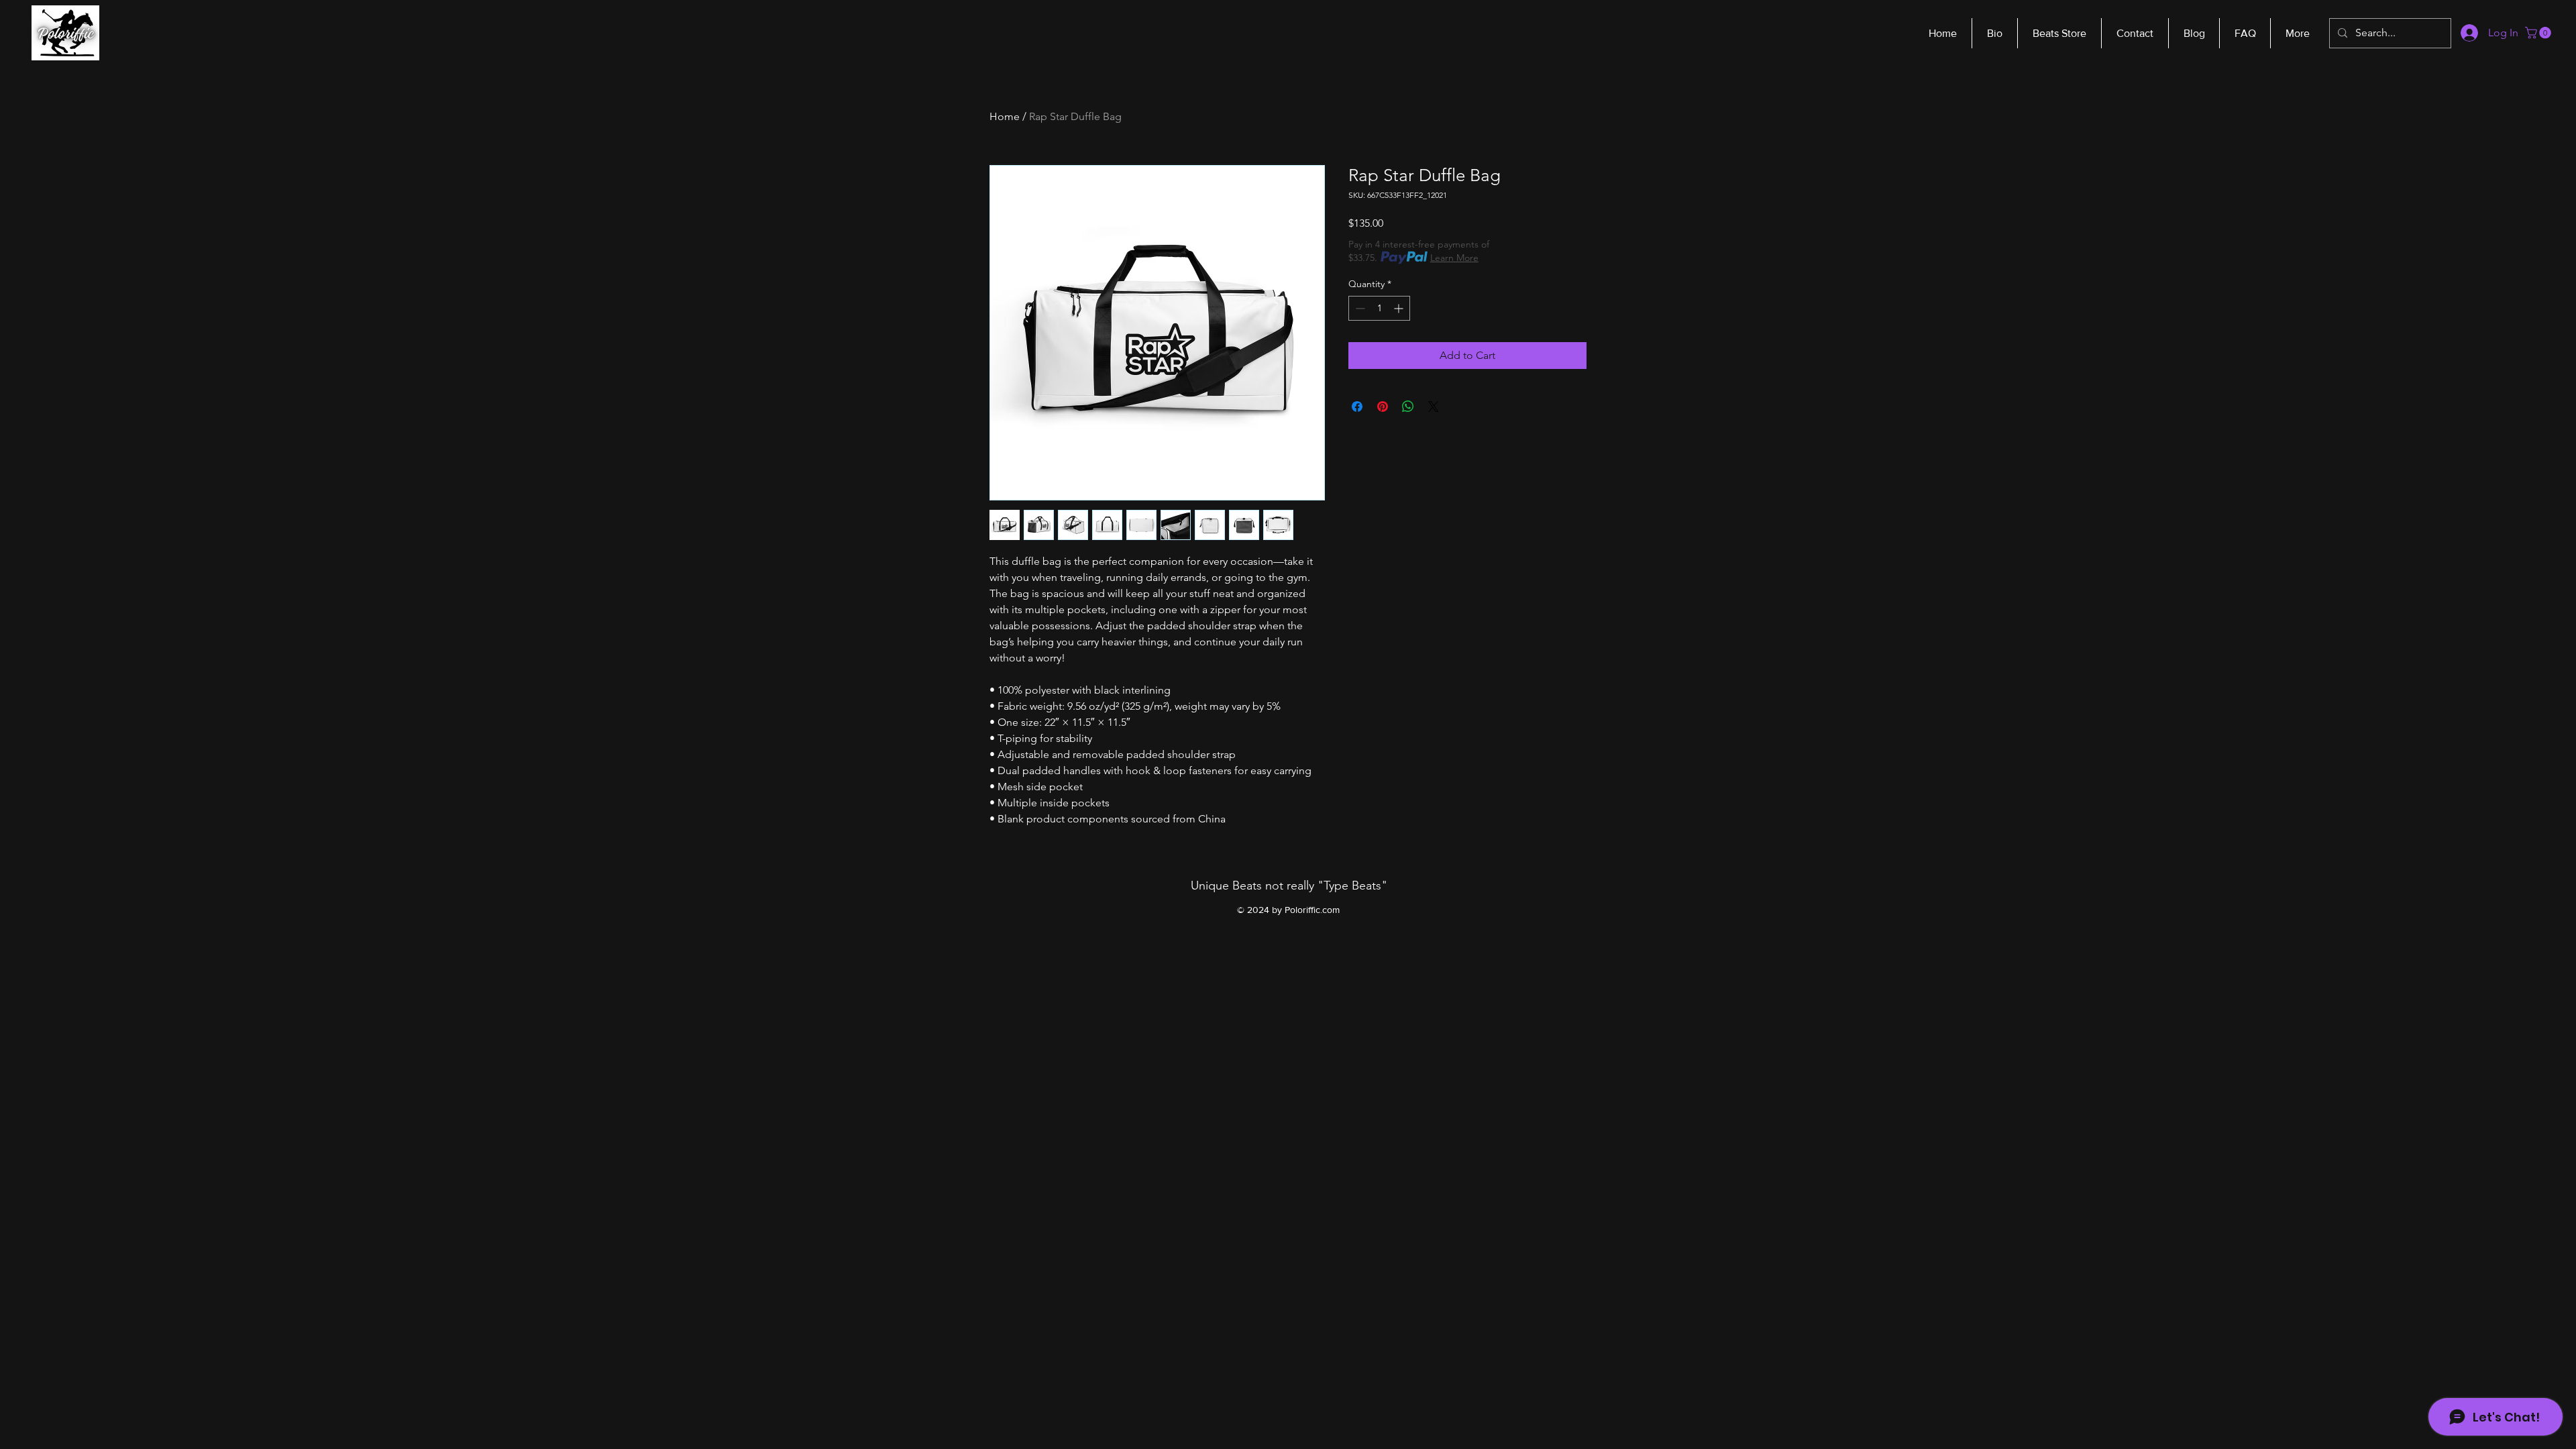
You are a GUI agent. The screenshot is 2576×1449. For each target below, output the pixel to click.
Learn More (1454, 258)
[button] (2539, 33)
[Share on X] (1434, 407)
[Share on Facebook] (1357, 407)
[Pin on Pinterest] (1383, 407)
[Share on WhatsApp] (1408, 407)
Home (1005, 116)
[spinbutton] (1379, 308)
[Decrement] (1359, 308)
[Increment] (1400, 308)
